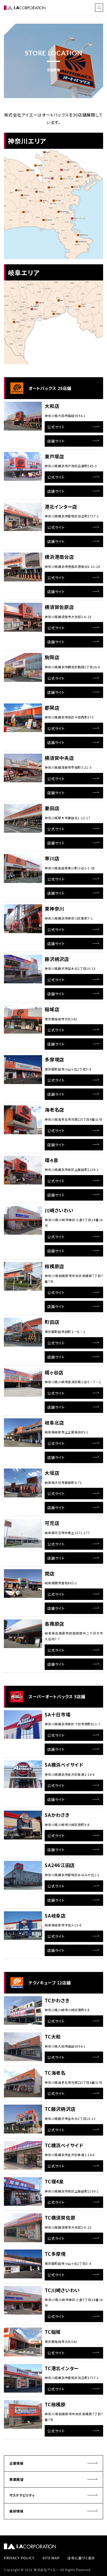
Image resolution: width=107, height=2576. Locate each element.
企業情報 (16, 2463)
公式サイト (56, 427)
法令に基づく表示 (81, 2558)
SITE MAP (51, 2558)
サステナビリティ (22, 2495)
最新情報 (16, 2511)
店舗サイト (56, 441)
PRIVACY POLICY (19, 2558)
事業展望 (16, 2479)
